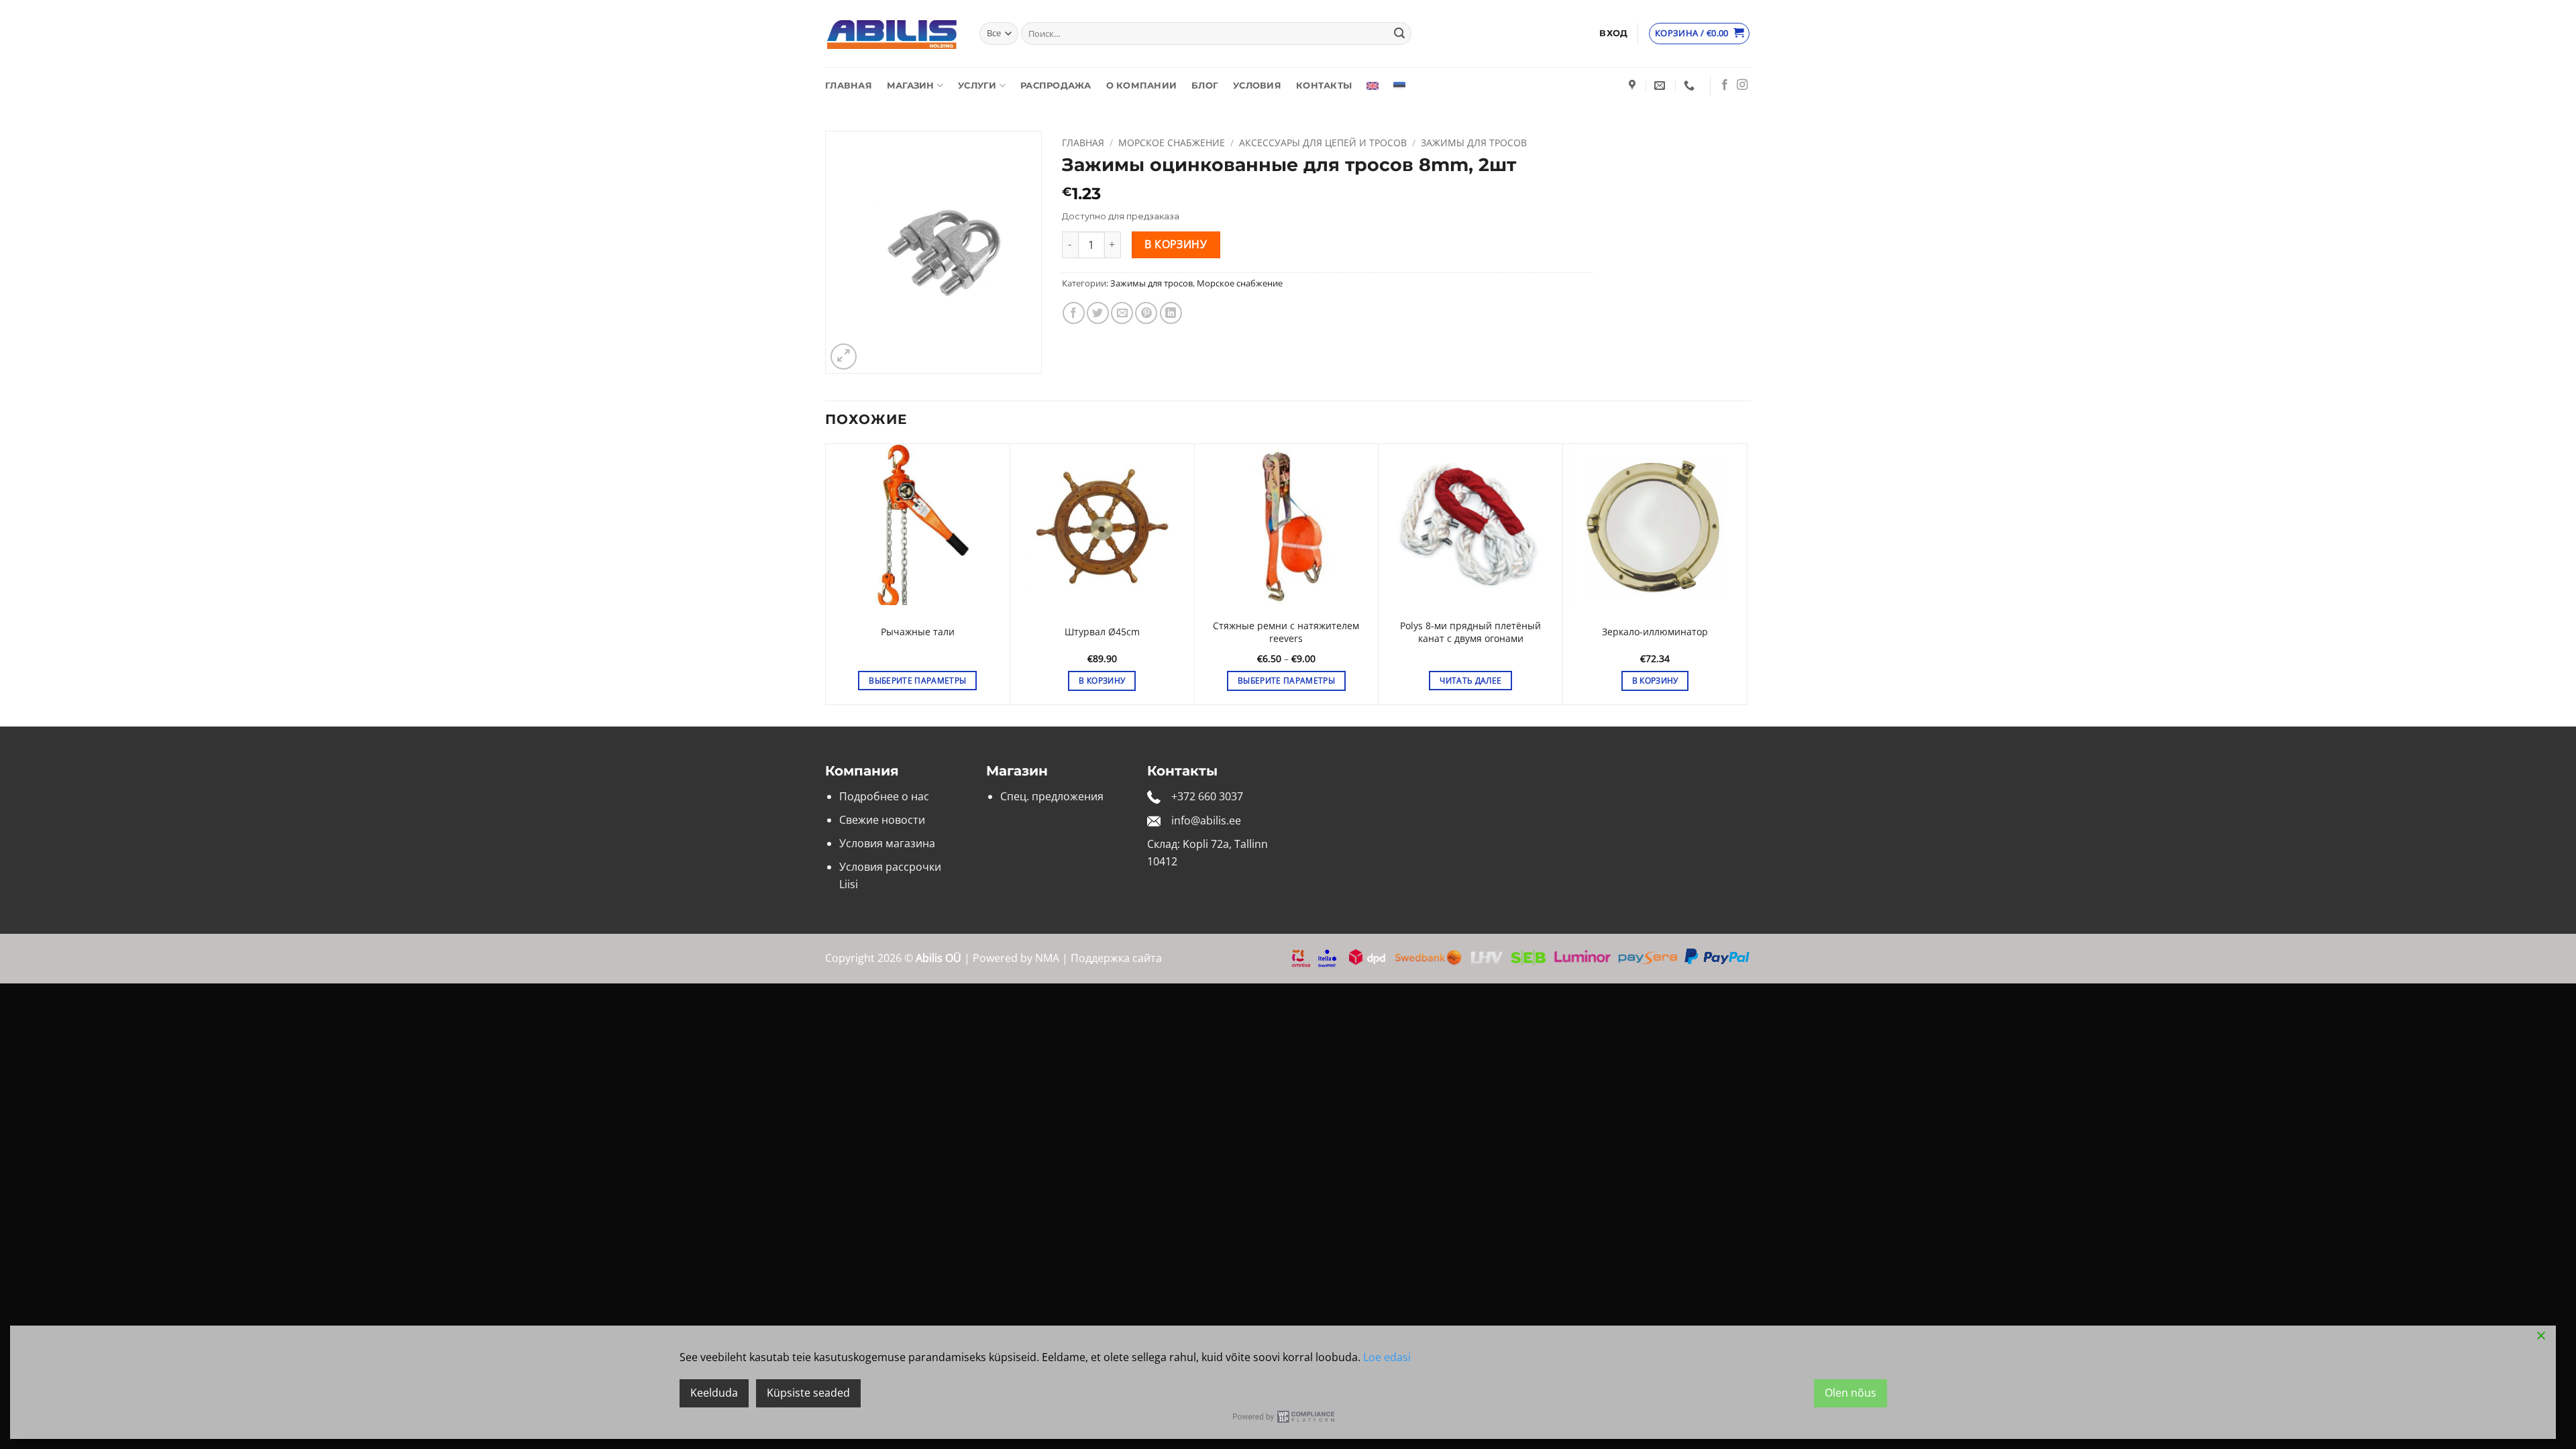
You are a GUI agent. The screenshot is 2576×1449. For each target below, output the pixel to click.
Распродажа (1056, 86)
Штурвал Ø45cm (1102, 632)
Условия (1257, 86)
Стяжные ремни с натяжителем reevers (1286, 632)
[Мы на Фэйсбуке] (1725, 85)
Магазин (911, 86)
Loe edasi (1387, 1357)
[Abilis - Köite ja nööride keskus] (892, 34)
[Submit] (1399, 34)
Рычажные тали (918, 632)
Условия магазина (887, 843)
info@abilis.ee (1206, 820)
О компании (1142, 86)
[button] (1613, 34)
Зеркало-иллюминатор (1655, 632)
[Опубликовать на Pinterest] (1146, 313)
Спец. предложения (1052, 796)
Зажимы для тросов (1474, 143)
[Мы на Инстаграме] (1742, 85)
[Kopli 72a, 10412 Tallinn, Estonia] (1634, 86)
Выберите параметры (917, 681)
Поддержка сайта (1116, 958)
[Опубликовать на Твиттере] (1098, 313)
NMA (1047, 958)
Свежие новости (882, 820)
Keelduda (714, 1393)
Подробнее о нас (884, 796)
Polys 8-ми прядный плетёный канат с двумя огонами (1470, 632)
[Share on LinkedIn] (1171, 313)
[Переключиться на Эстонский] (1399, 86)
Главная (849, 86)
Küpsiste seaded (808, 1393)
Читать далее (1470, 681)
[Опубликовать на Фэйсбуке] (1074, 313)
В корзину (1176, 244)
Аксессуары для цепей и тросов (1323, 143)
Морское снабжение (1172, 143)
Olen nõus (1850, 1393)
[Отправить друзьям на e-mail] (1122, 313)
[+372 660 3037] (1691, 86)
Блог (1205, 86)
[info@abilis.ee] (1661, 86)
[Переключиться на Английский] (1373, 86)
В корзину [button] (1102, 681)
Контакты (1324, 86)
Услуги (977, 86)
